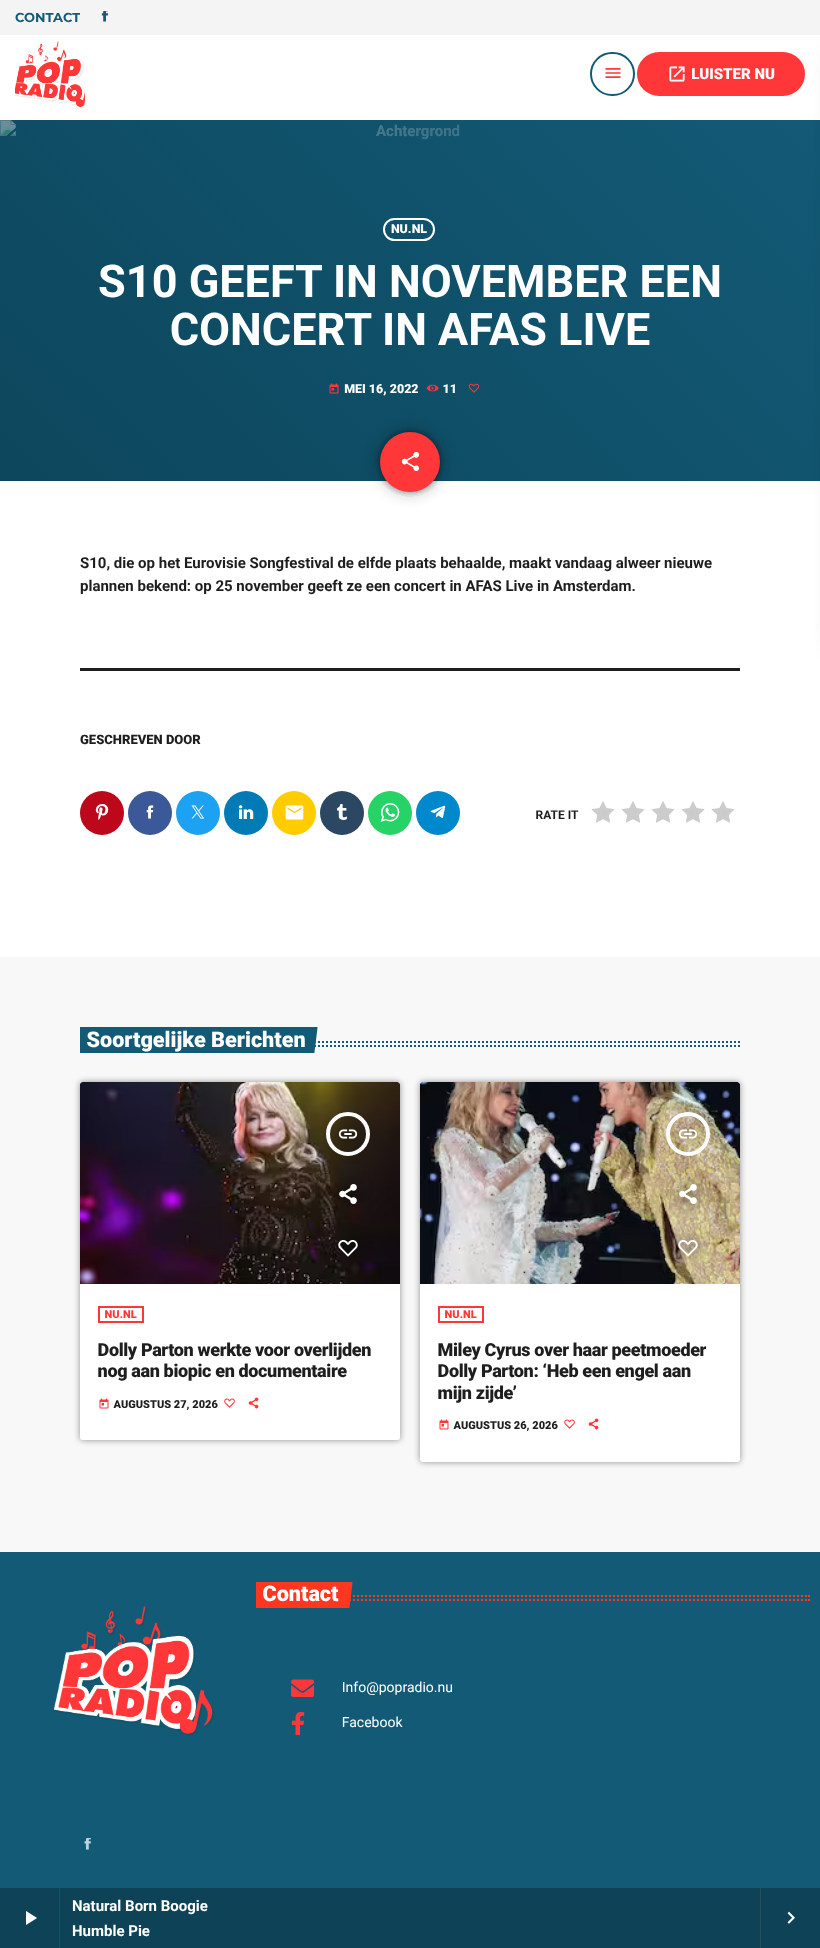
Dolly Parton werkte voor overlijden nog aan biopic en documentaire (234, 1361)
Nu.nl (409, 229)
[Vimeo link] (50, 74)
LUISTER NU (721, 74)
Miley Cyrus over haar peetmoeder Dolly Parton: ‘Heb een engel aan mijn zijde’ (572, 1372)
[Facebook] (105, 18)
